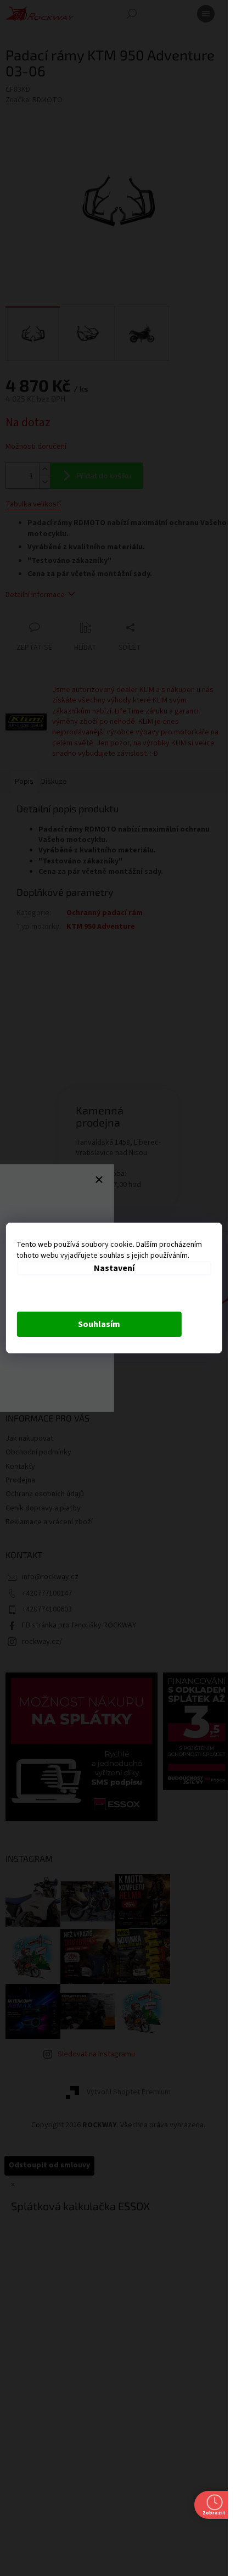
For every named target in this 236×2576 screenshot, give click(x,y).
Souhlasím (99, 1324)
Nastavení (114, 1268)
